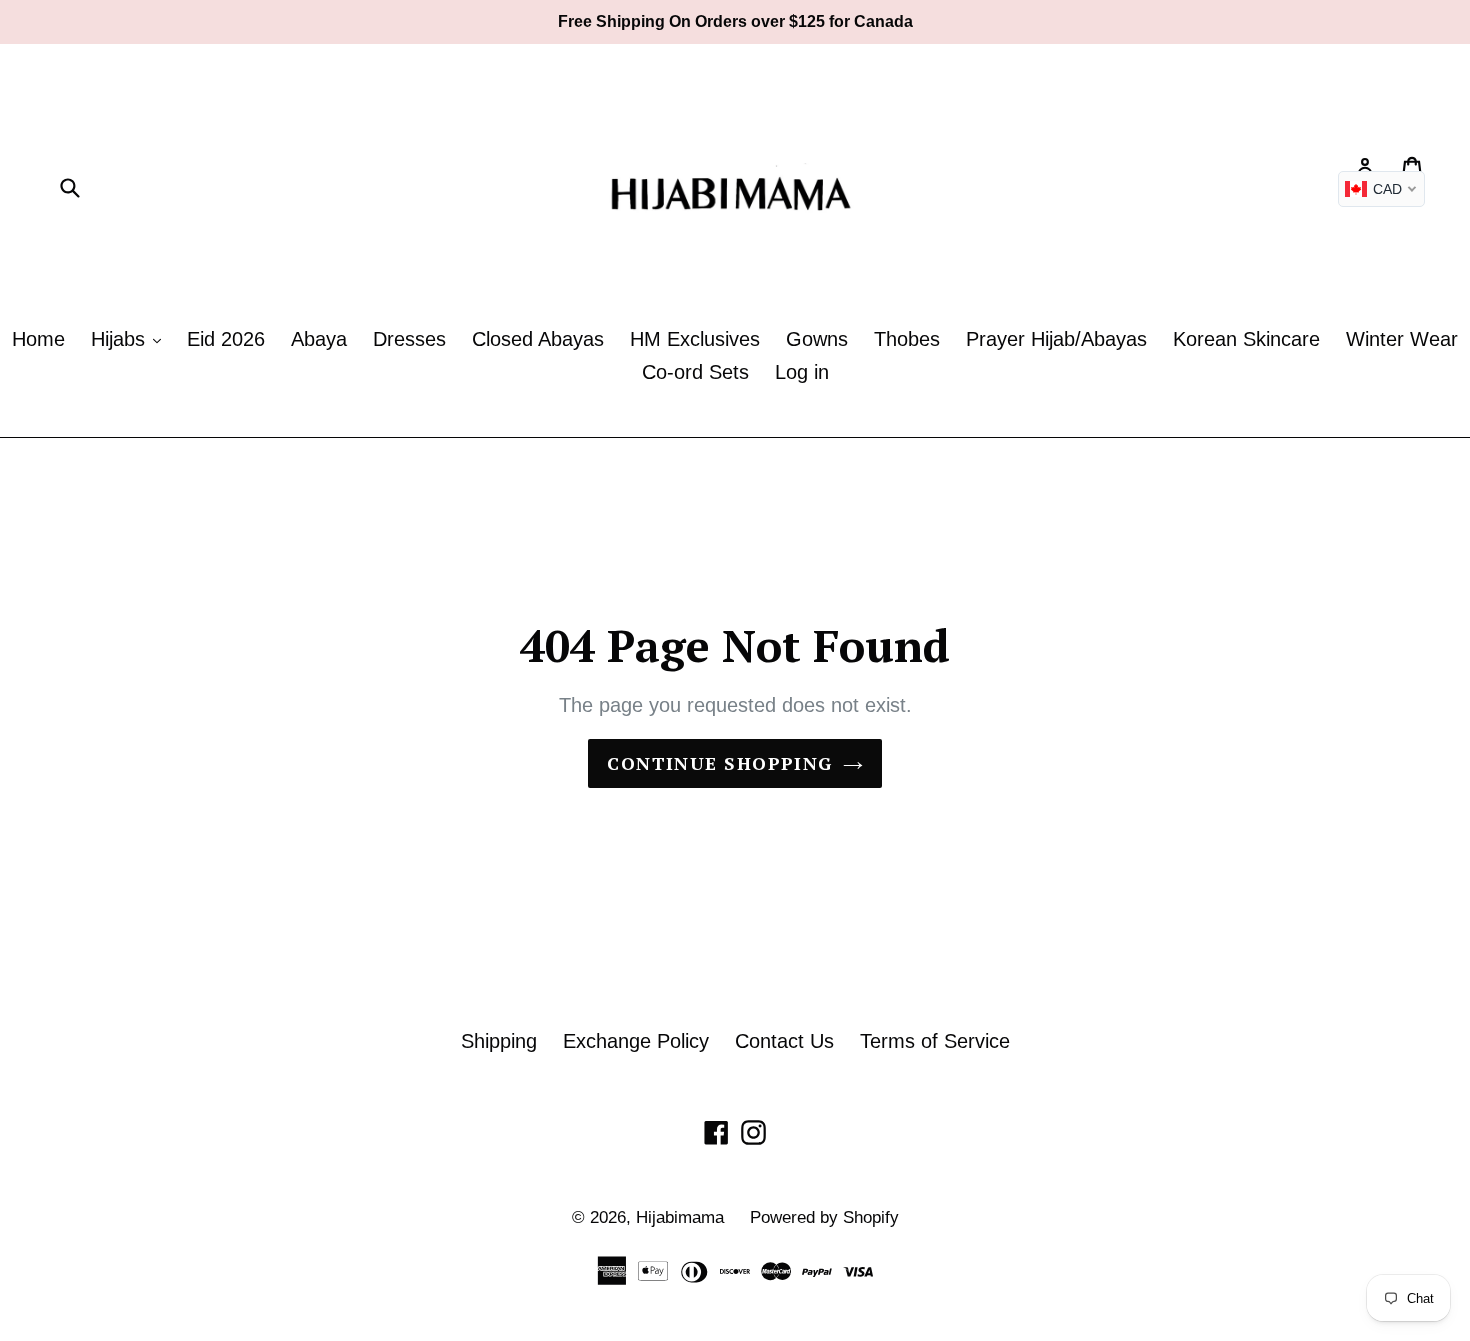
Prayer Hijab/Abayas (1056, 339)
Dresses (409, 339)
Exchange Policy (636, 1041)
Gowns (817, 339)
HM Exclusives (695, 339)
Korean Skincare (1246, 339)
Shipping (499, 1041)
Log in (802, 372)
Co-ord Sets (695, 372)
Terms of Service (935, 1041)
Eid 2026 (226, 339)
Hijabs (121, 339)
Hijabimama (680, 1217)
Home (38, 339)
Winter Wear (1402, 339)
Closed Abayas (538, 339)
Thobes (907, 339)
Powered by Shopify (824, 1217)
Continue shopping (719, 763)
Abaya (319, 339)
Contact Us (784, 1041)
